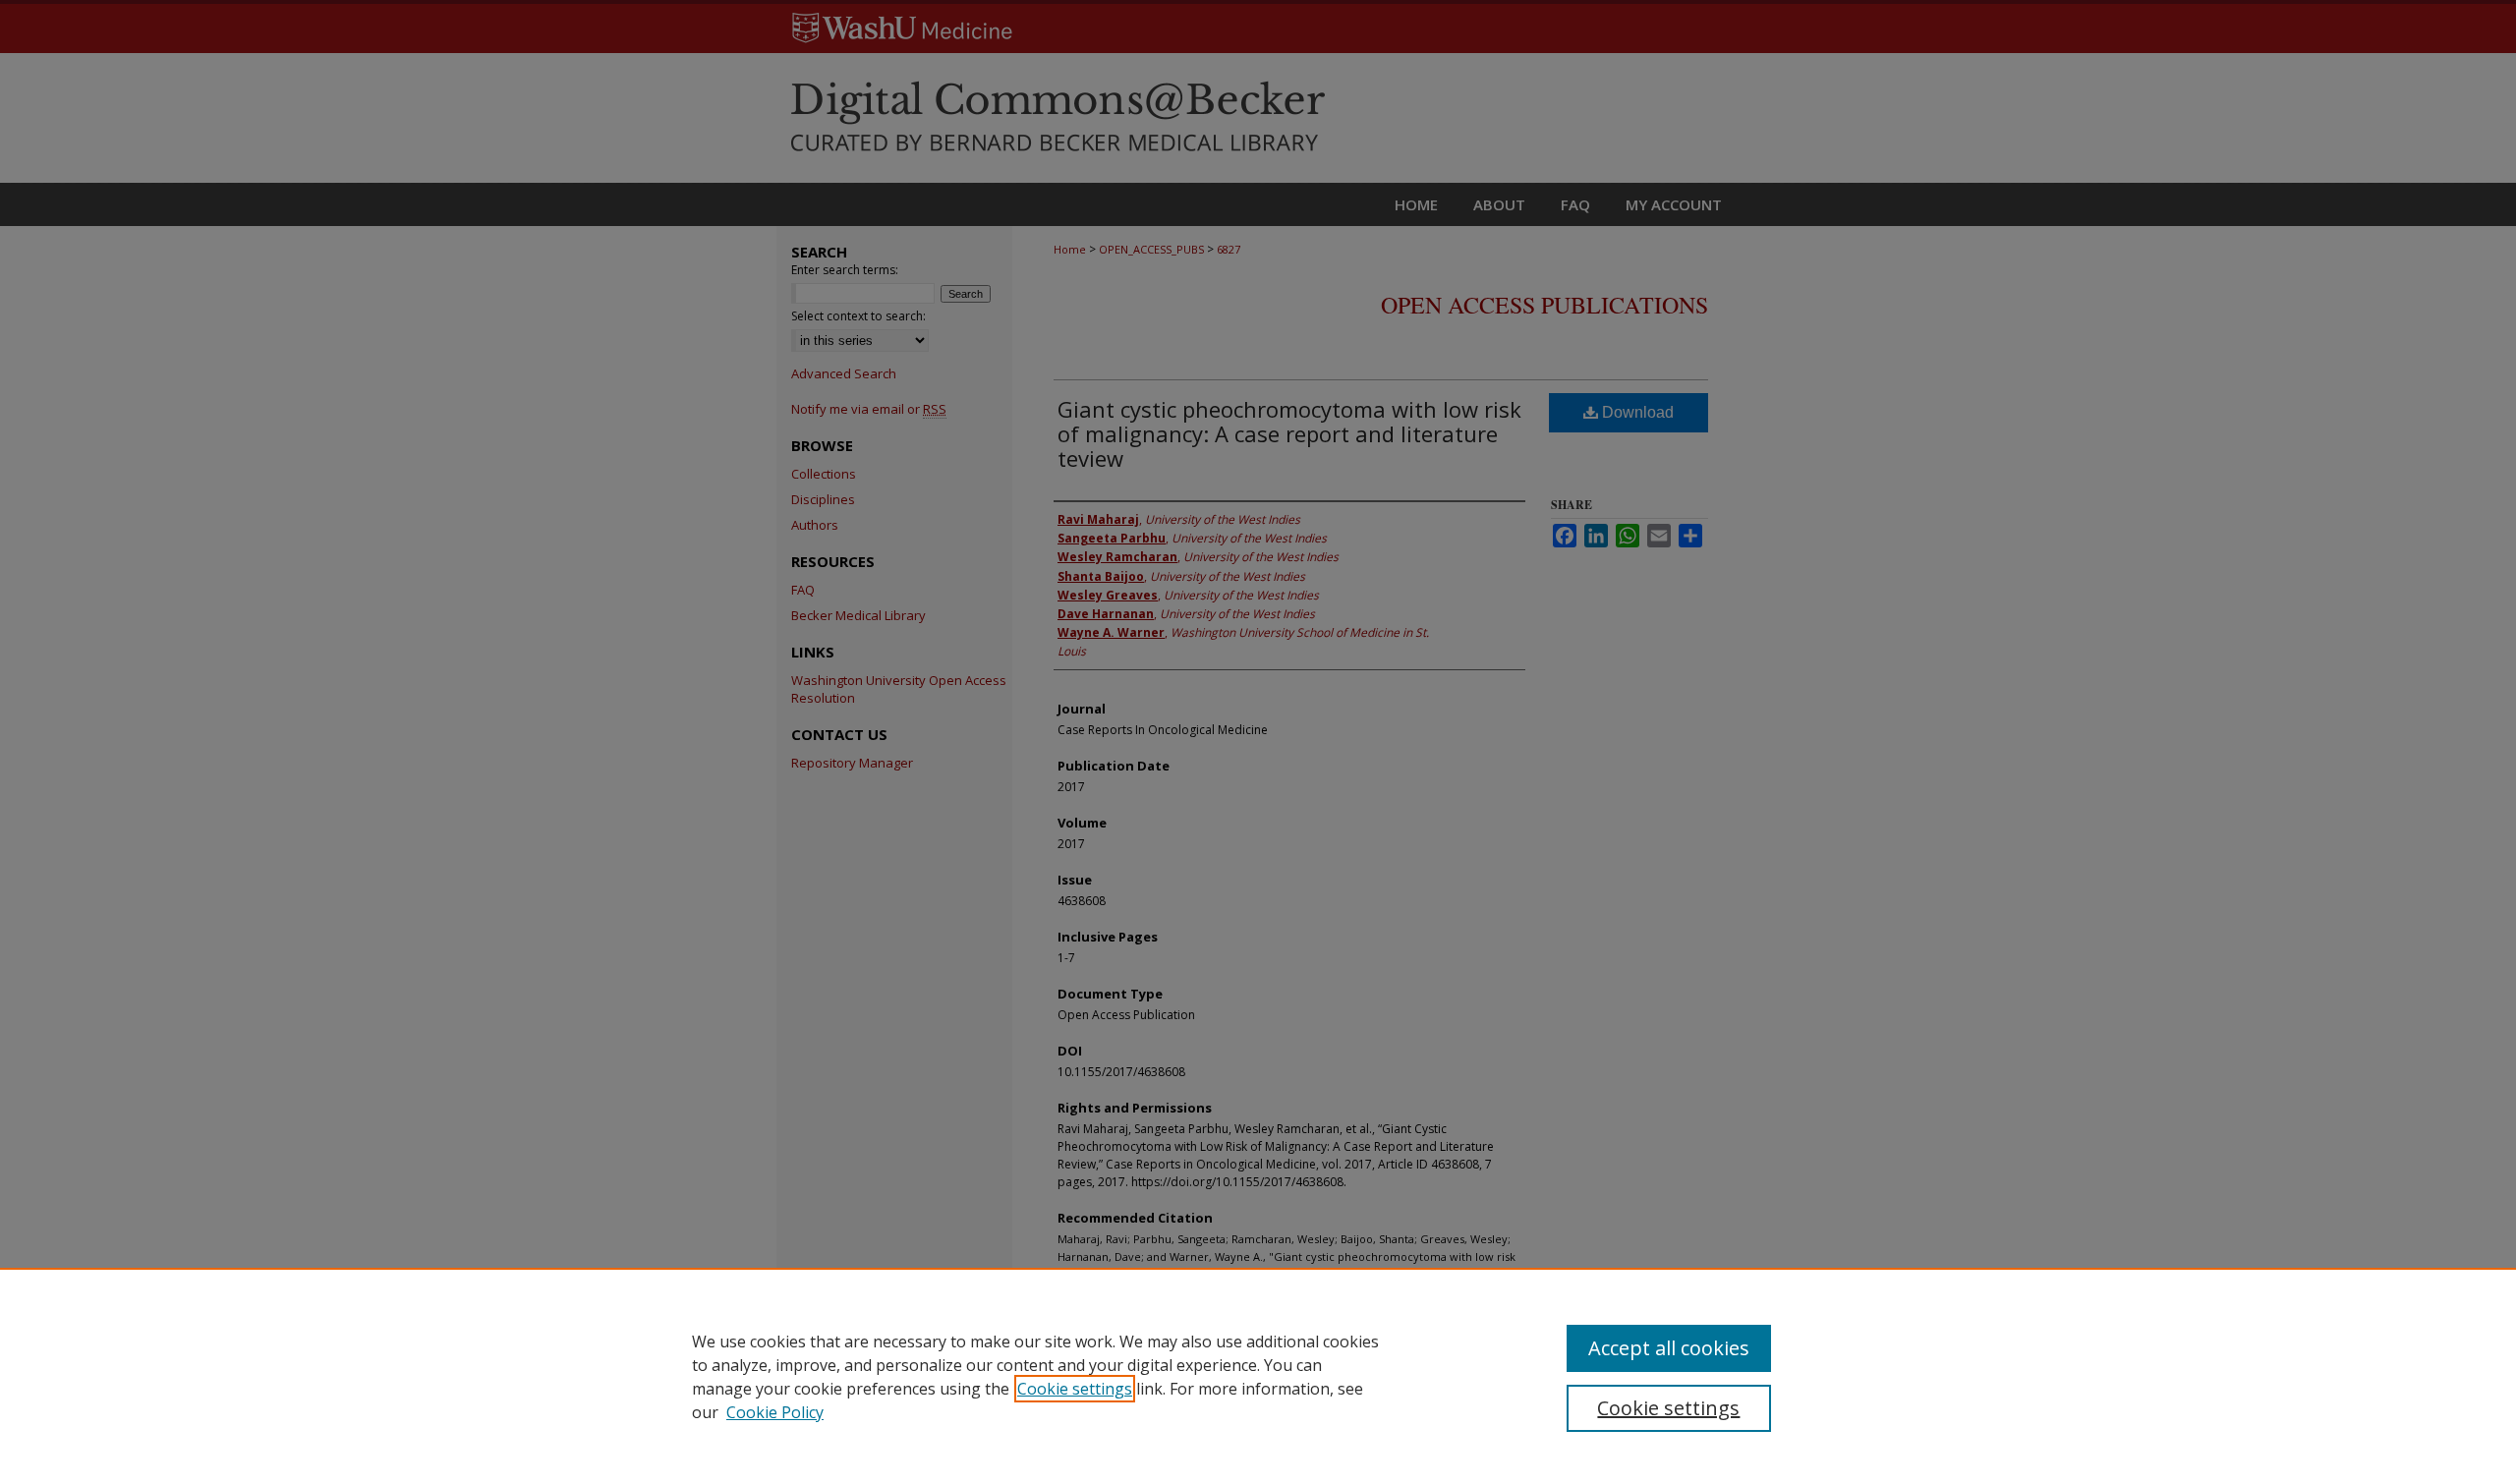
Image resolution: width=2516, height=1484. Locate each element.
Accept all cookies (1669, 1348)
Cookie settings (1075, 1389)
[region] (1258, 1376)
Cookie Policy (775, 1412)
